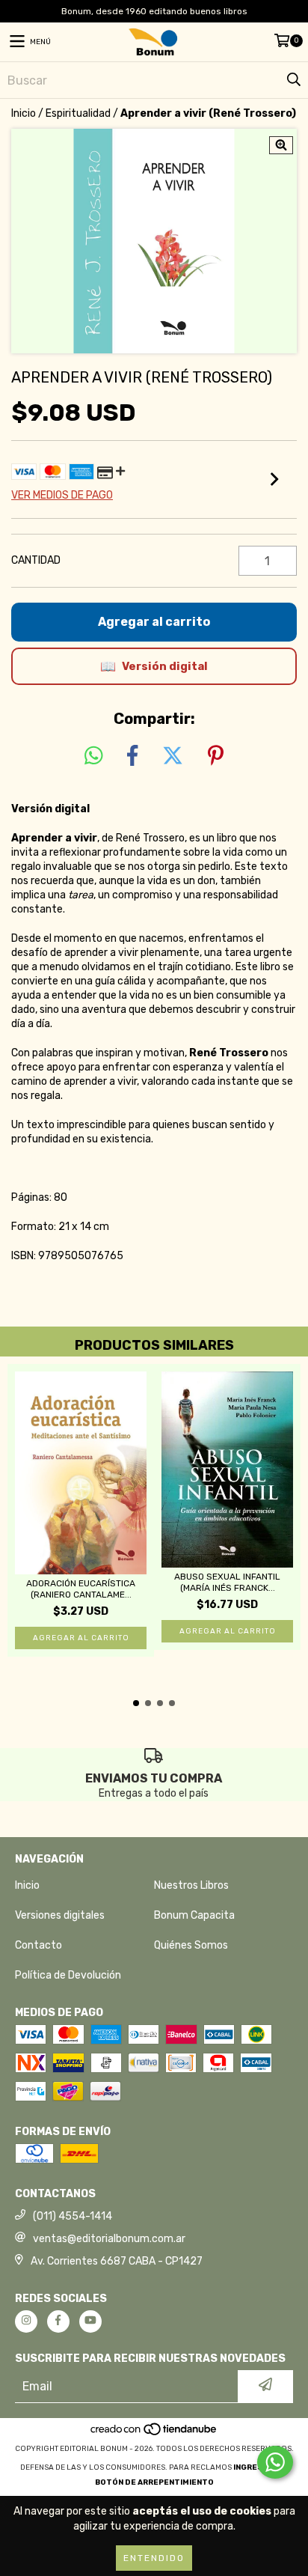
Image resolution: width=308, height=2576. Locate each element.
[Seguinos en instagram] (26, 2321)
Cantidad (36, 560)
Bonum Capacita (194, 1915)
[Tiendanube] (154, 2434)
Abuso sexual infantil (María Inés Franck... (227, 1582)
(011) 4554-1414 (73, 2216)
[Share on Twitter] (173, 756)
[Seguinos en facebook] (58, 2321)
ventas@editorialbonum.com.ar (109, 2239)
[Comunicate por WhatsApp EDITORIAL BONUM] (275, 2462)
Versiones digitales (60, 1915)
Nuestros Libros (191, 1885)
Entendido (154, 2558)
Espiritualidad (78, 113)
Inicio (24, 113)
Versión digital (165, 666)
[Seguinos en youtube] (90, 2321)
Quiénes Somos (191, 1945)
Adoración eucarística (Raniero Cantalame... (81, 1589)
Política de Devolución (68, 1975)
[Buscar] (293, 80)
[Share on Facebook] (132, 756)
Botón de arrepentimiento (154, 2482)
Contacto (38, 1945)
